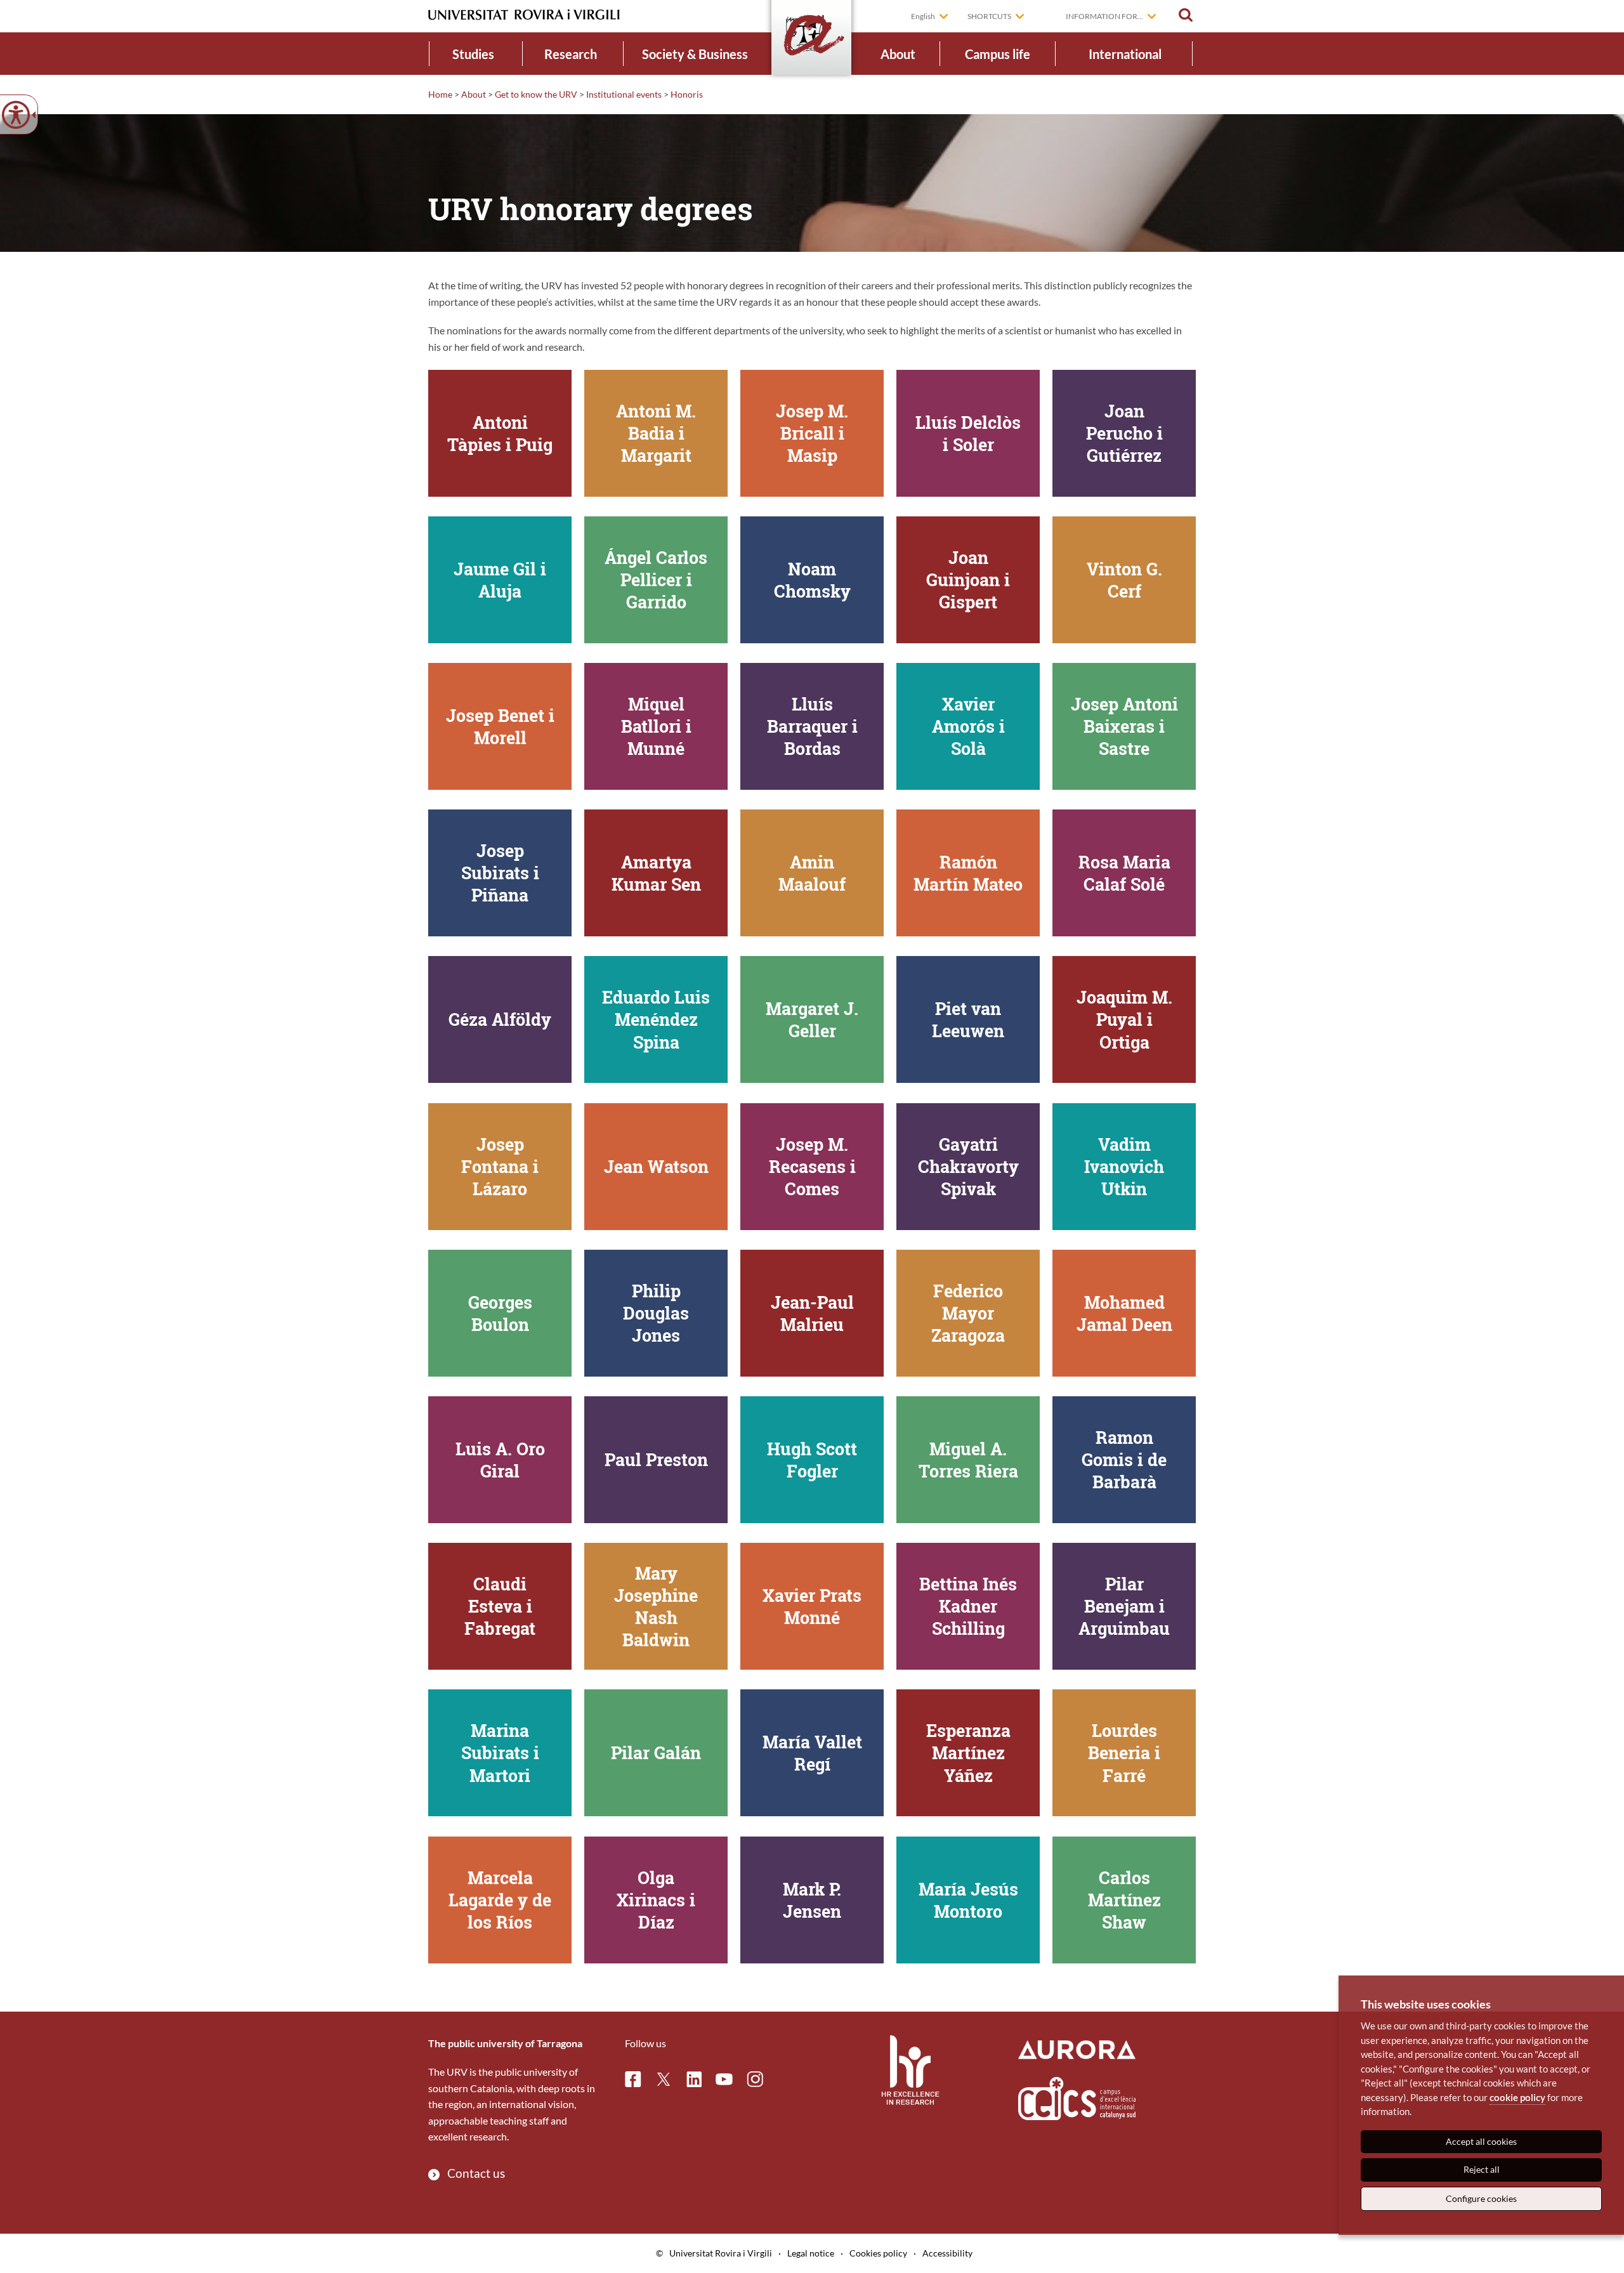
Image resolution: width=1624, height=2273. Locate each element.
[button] (1186, 15)
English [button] (923, 16)
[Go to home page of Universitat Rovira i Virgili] (524, 15)
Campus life (998, 54)
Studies (473, 54)
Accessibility (947, 2253)
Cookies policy (878, 2253)
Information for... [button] (1104, 16)
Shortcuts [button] (989, 16)
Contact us (476, 2173)
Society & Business (695, 54)
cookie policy (1517, 2097)
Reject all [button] (1482, 2169)
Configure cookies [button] (1481, 2198)
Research (571, 54)
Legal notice (811, 2253)
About (898, 54)
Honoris (687, 94)
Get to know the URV (536, 94)
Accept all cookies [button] (1481, 2141)
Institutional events (624, 94)
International (1125, 54)
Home (440, 94)
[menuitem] (474, 54)
